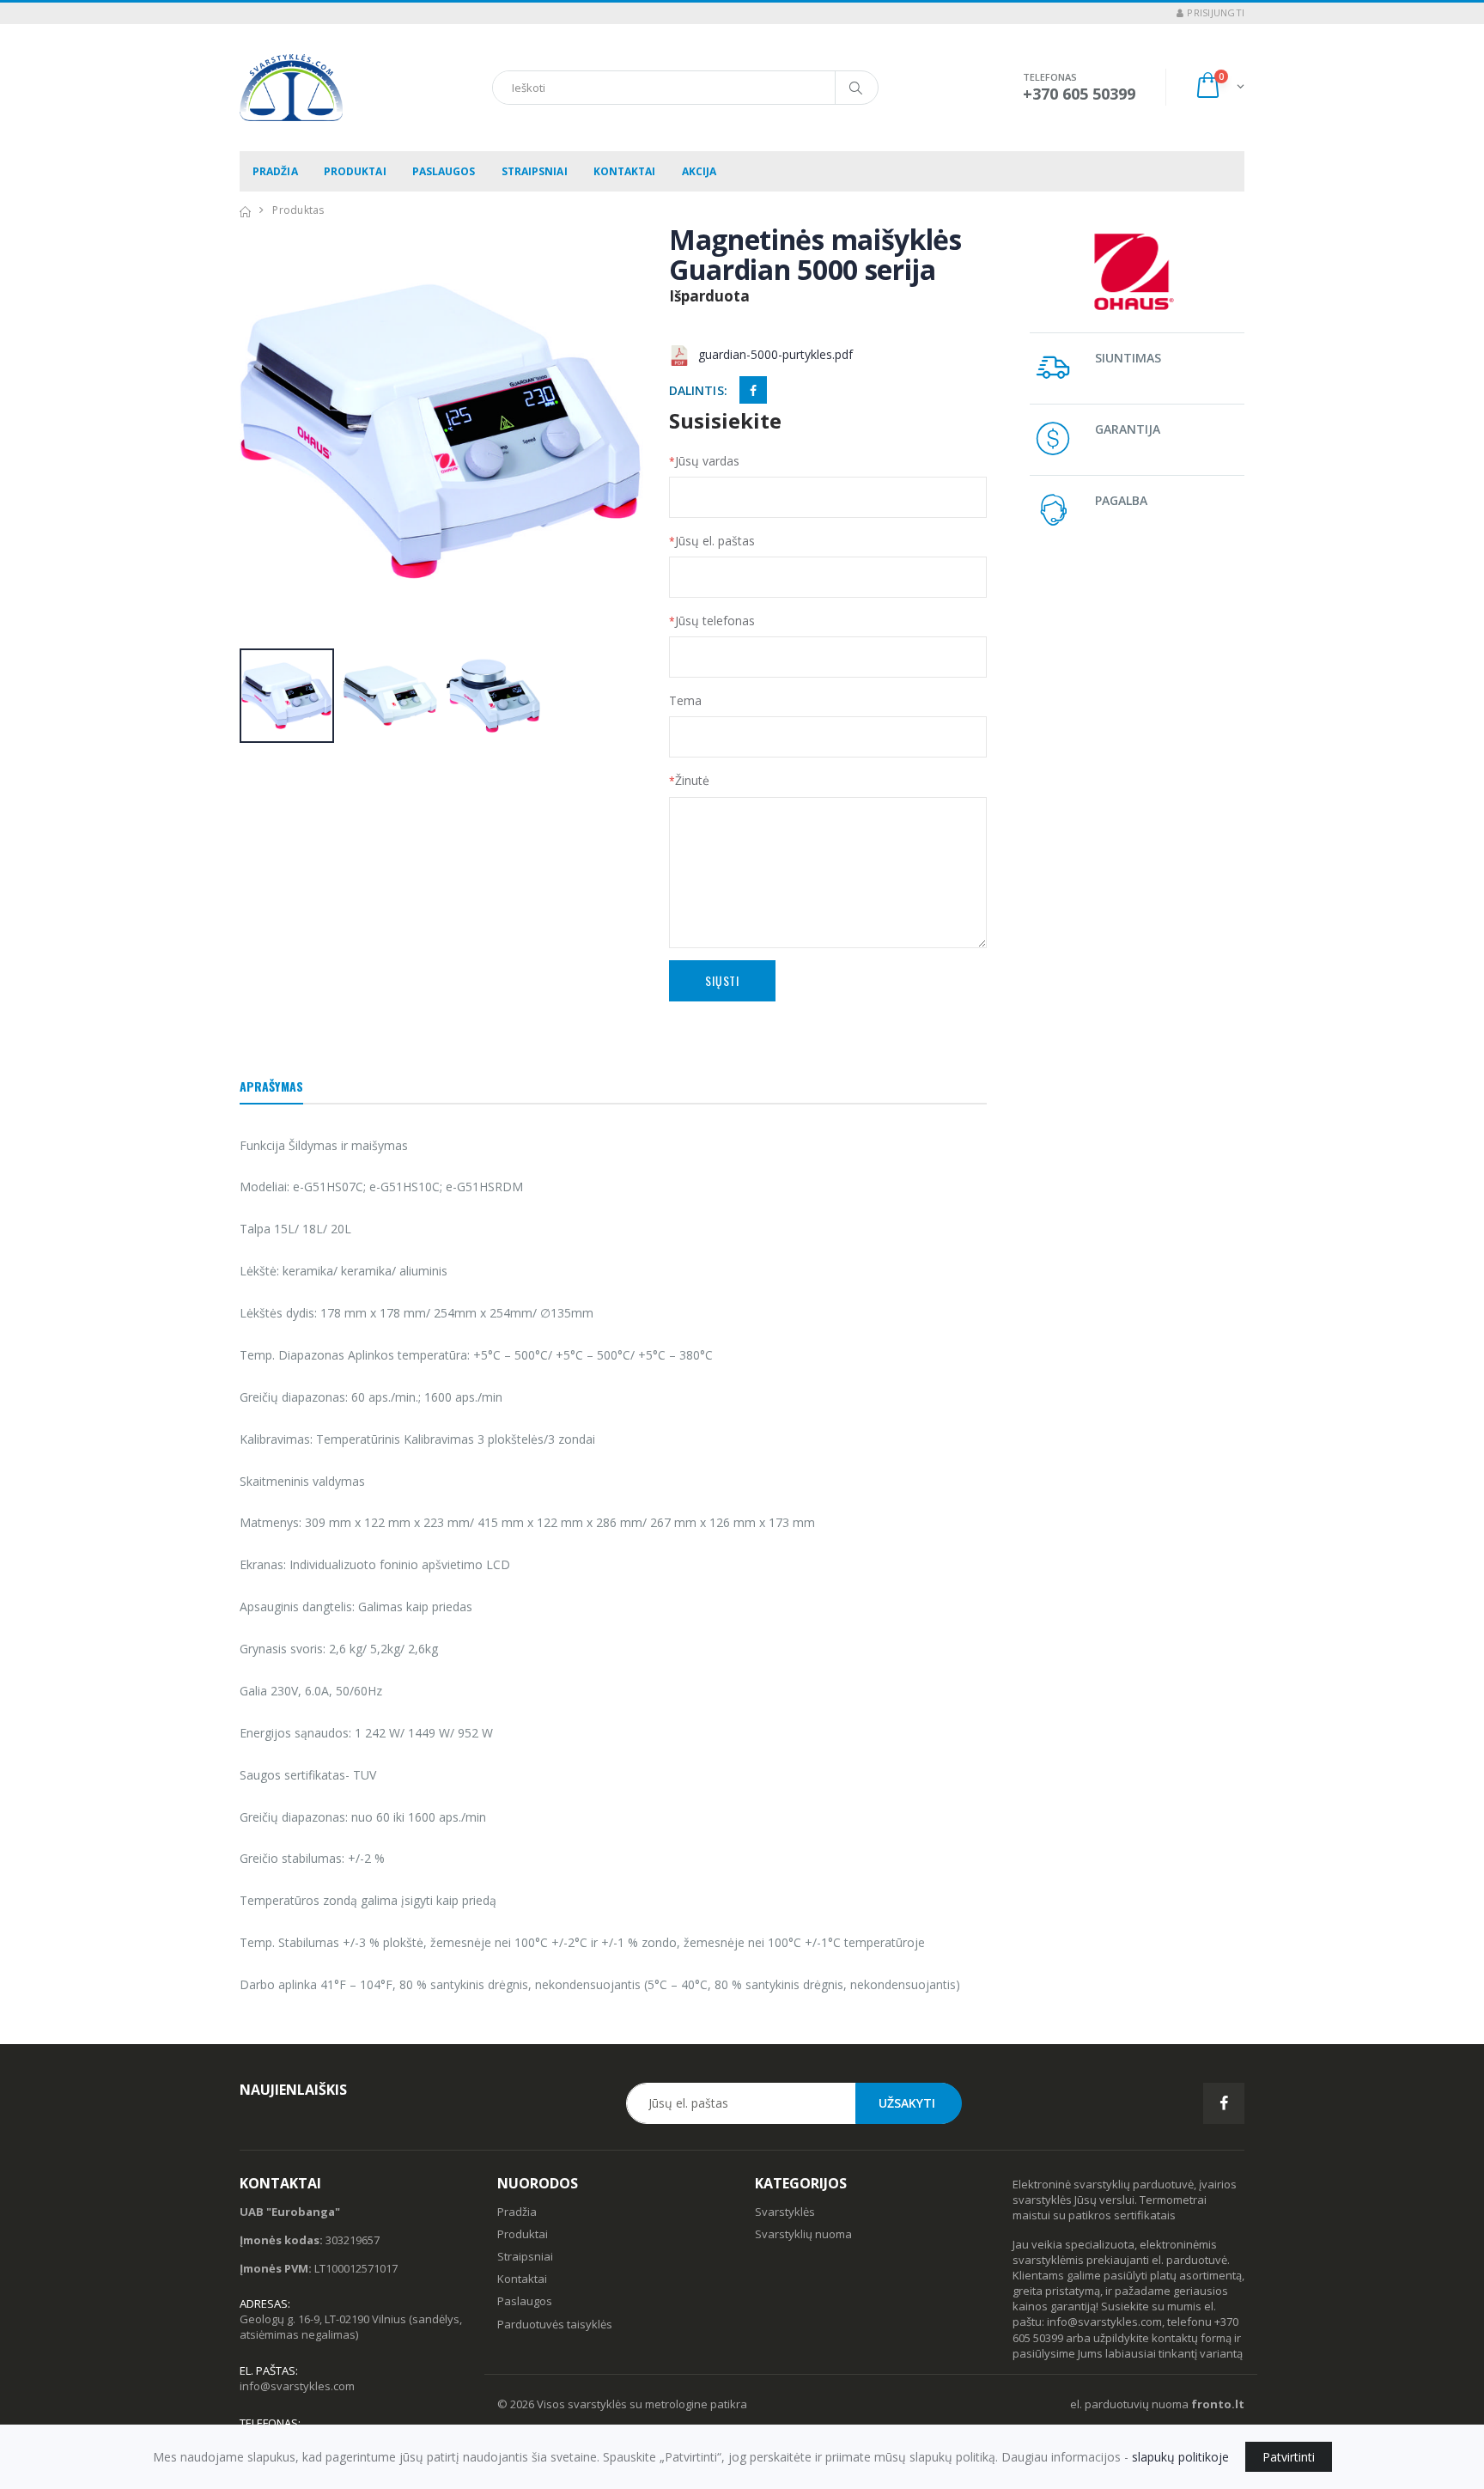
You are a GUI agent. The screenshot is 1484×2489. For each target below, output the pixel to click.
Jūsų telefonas (712, 621)
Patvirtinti (1289, 2457)
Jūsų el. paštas (712, 541)
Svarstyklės (785, 2212)
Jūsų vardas (704, 461)
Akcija (699, 171)
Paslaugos (444, 171)
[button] (1219, 87)
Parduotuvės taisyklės (555, 2324)
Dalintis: (698, 390)
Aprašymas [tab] (271, 1086)
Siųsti (722, 980)
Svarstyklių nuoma (803, 2234)
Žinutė (689, 780)
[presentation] (262, 433)
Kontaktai (625, 171)
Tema (685, 700)
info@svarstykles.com (297, 2386)
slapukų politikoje (1180, 2457)
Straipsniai (535, 171)
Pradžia (275, 171)
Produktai (355, 171)
